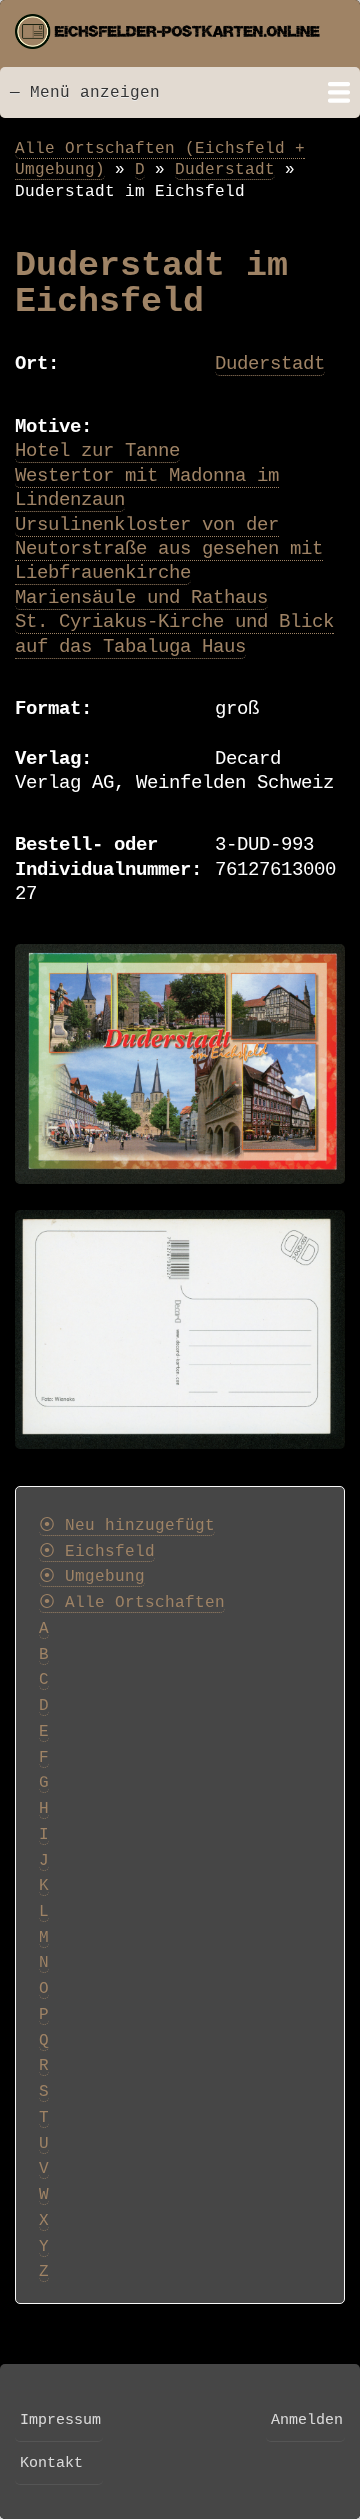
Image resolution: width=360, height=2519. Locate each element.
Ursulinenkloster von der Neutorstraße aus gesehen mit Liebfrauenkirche (169, 549)
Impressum (60, 2420)
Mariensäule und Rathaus (141, 598)
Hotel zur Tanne (97, 451)
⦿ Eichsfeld (97, 1552)
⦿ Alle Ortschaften (132, 1603)
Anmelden (307, 2420)
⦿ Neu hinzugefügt (127, 1526)
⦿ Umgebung (92, 1577)
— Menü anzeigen (85, 92)
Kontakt (51, 2463)
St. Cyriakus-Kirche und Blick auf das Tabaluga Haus (174, 634)
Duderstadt (225, 169)
